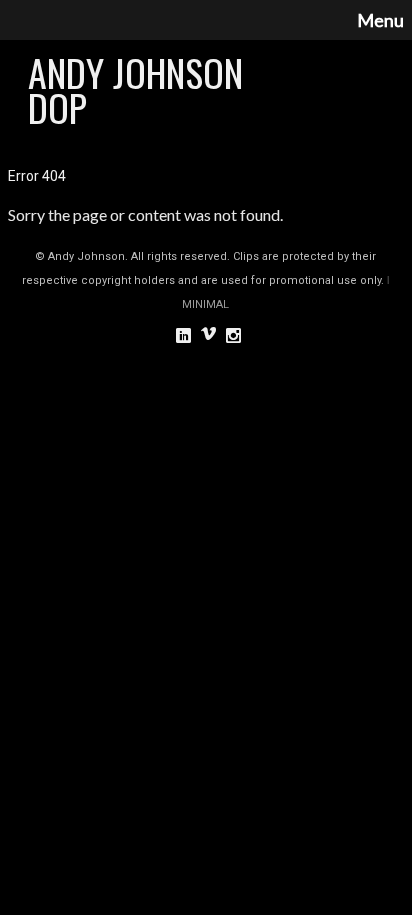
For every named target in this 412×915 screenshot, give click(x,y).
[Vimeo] (208, 335)
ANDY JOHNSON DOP (135, 89)
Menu (380, 20)
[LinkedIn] (183, 335)
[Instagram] (233, 335)
